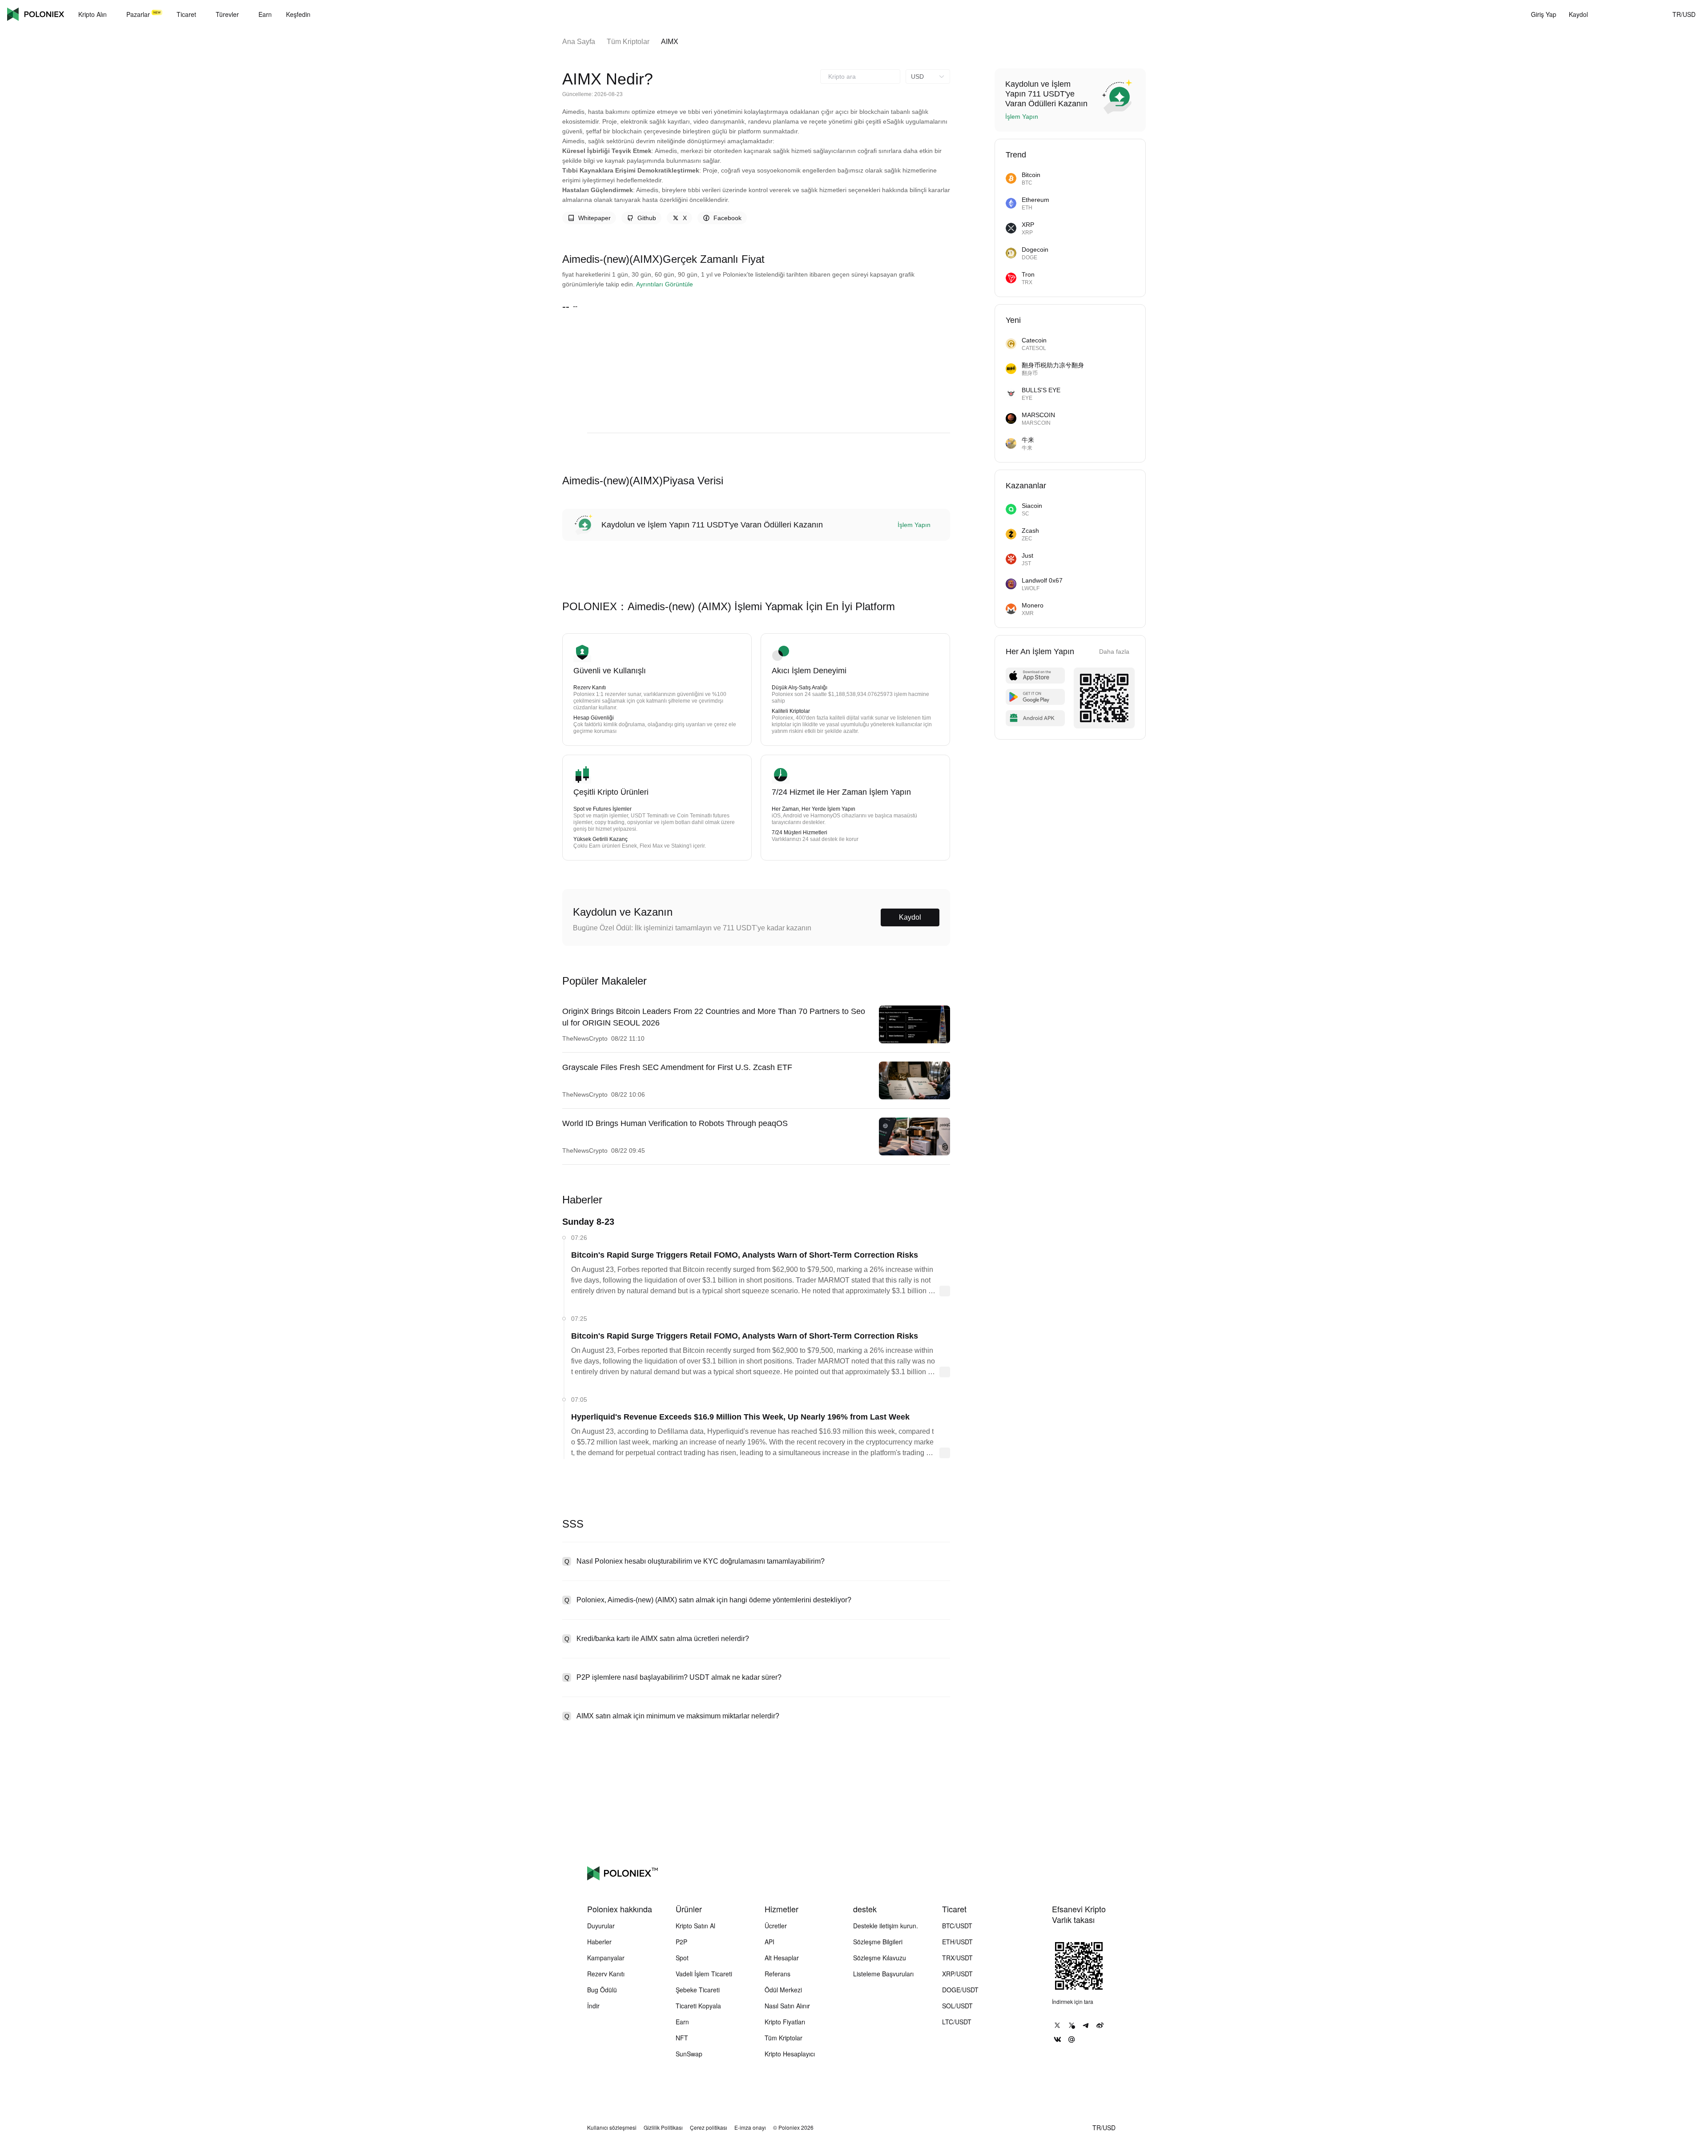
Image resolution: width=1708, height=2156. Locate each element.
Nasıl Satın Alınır (787, 2006)
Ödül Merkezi (783, 1990)
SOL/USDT (957, 2006)
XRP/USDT (957, 1974)
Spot (682, 1958)
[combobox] (860, 76)
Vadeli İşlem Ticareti (704, 1974)
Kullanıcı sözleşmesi (612, 2128)
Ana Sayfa (579, 42)
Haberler (599, 1942)
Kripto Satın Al (695, 1926)
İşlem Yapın (914, 379)
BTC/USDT (957, 1926)
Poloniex (36, 14)
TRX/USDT (957, 1958)
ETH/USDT (957, 1942)
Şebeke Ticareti (698, 1990)
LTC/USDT (957, 2022)
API (769, 1942)
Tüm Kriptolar (628, 42)
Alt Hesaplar (782, 1958)
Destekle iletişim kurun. (886, 1926)
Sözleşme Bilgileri (878, 1942)
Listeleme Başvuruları (883, 1974)
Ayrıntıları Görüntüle (665, 138)
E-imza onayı (750, 2128)
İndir (593, 2006)
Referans (777, 1974)
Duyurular (601, 1926)
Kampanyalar (606, 1958)
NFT (682, 2038)
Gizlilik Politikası (663, 2128)
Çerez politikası (709, 2128)
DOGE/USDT (960, 1990)
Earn (682, 2022)
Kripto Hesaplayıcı (790, 2054)
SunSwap (689, 2054)
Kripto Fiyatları (785, 2022)
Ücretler (776, 1926)
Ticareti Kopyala (698, 2006)
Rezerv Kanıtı (606, 1974)
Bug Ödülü (602, 1990)
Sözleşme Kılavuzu (880, 1958)
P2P (681, 1942)
